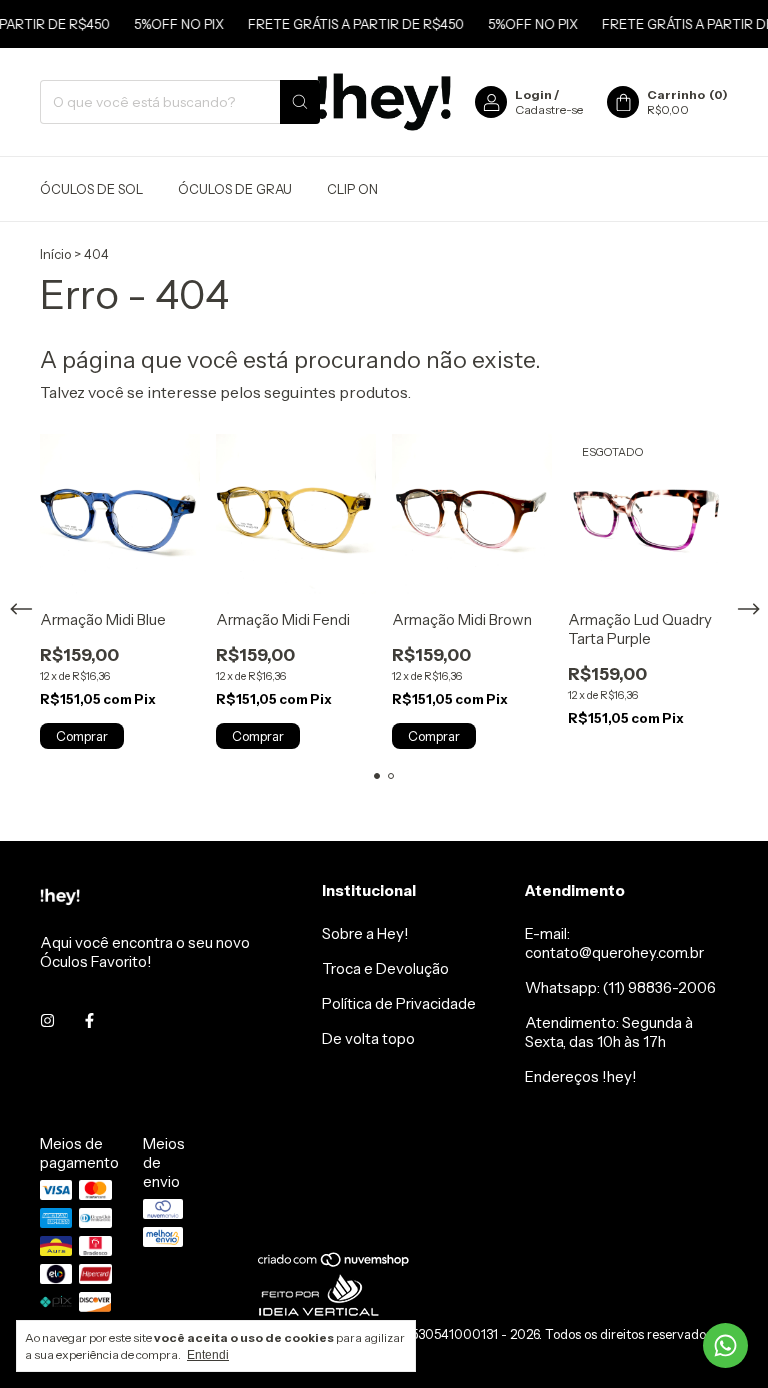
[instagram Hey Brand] (47, 1020)
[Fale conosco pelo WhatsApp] (725, 1345)
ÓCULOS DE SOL (91, 189)
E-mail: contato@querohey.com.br (614, 943)
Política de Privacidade (399, 1003)
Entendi (208, 1355)
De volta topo (368, 1038)
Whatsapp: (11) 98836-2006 (620, 987)
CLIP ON (352, 189)
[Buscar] (300, 102)
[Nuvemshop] (334, 1263)
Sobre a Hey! (365, 933)
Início (55, 254)
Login (533, 94)
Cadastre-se (549, 109)
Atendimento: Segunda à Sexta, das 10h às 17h (609, 1032)
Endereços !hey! (581, 1076)
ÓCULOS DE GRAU (235, 189)
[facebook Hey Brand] (89, 1020)
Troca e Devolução (385, 968)
